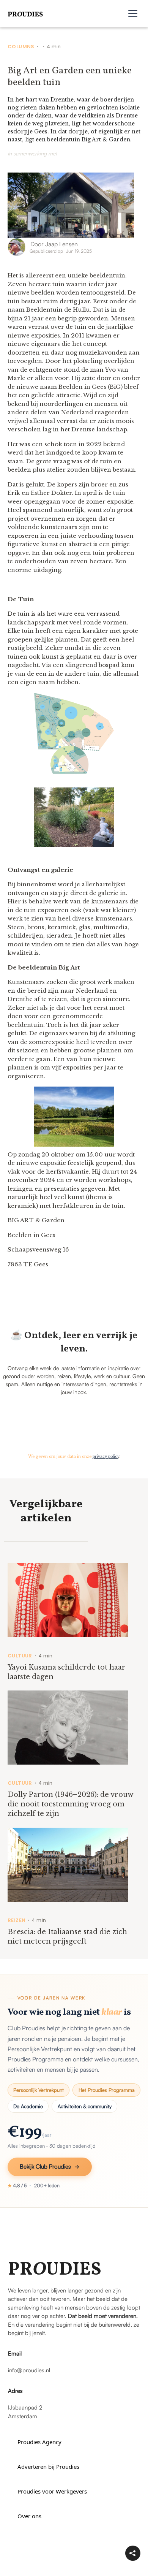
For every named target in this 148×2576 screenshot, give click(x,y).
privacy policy (106, 1457)
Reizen (17, 1920)
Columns (21, 47)
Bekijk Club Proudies (45, 2166)
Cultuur (20, 1656)
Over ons (29, 2516)
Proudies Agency (39, 2442)
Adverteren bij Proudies (48, 2467)
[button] (133, 14)
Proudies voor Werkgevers (52, 2491)
